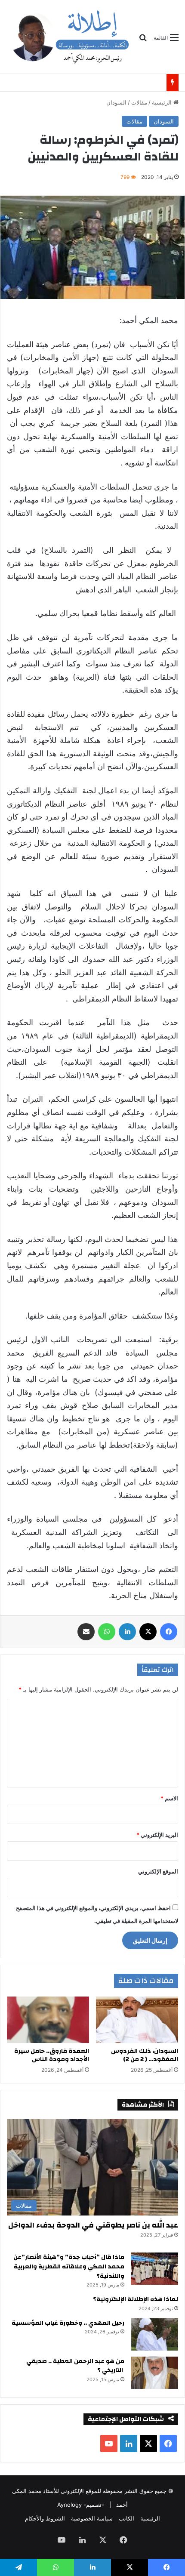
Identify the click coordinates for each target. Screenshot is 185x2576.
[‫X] (148, 1632)
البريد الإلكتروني (157, 1835)
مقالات (139, 102)
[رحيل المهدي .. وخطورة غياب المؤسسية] (154, 2334)
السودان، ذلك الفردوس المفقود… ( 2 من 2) (145, 2055)
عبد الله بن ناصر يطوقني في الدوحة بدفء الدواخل (93, 2225)
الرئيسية (163, 102)
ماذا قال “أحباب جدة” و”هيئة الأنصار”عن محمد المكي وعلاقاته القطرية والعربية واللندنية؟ (69, 2266)
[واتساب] (107, 1632)
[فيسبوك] (169, 1632)
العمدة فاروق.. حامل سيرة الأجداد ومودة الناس (95, 83)
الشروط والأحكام (45, 2518)
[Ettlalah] (69, 37)
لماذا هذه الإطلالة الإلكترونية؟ (136, 2299)
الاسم (169, 1798)
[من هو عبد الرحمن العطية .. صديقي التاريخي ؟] (154, 2373)
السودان (116, 102)
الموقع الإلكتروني (158, 1871)
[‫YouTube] (109, 2444)
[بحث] (143, 41)
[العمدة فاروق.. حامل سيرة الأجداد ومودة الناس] (48, 2020)
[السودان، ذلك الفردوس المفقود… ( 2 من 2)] (137, 2020)
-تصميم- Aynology (81, 2505)
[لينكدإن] (127, 1632)
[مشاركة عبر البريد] (86, 1632)
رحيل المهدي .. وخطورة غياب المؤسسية (68, 2323)
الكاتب (126, 2518)
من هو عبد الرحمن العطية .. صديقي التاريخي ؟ (75, 2366)
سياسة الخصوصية (92, 2518)
